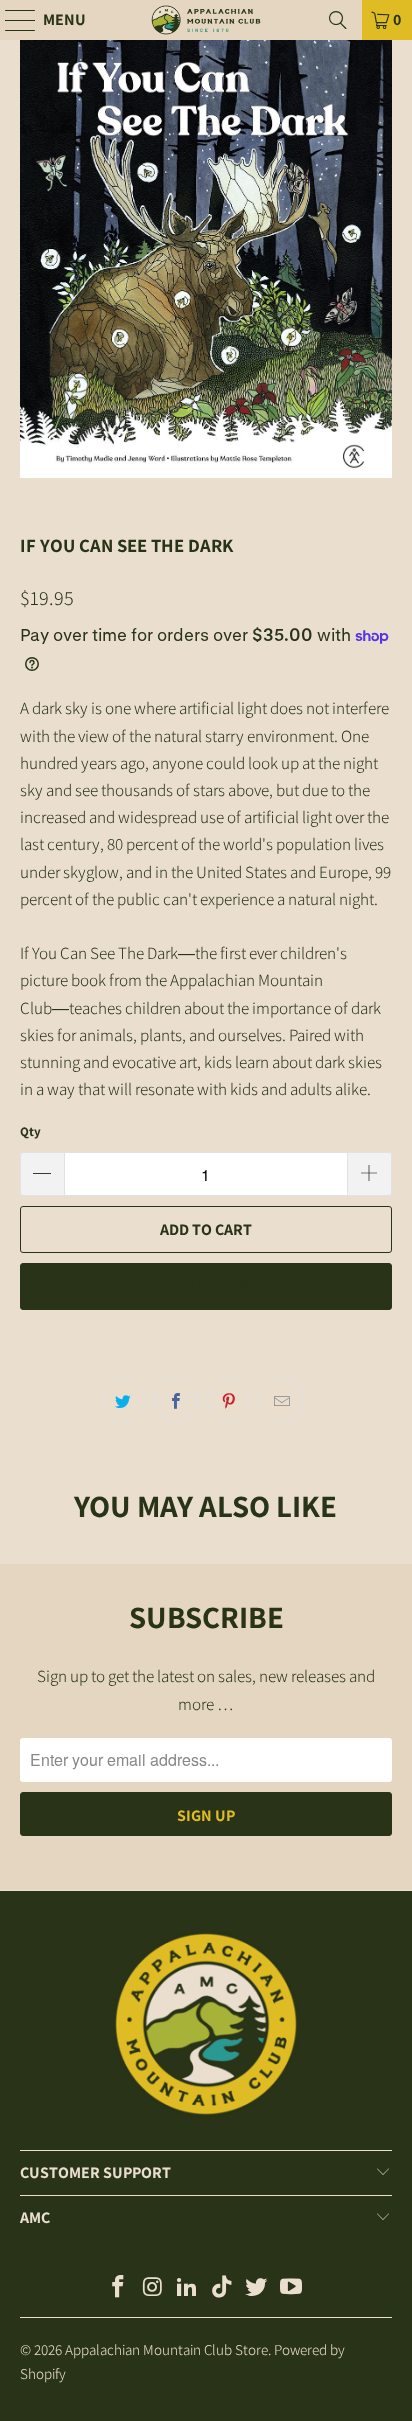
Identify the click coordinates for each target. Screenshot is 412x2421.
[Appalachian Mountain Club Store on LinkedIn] (188, 2288)
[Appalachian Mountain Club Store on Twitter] (257, 2288)
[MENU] (11, 20)
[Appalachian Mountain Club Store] (206, 20)
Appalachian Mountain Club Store (166, 2349)
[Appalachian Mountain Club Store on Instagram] (153, 2288)
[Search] (338, 20)
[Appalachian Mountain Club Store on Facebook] (118, 2288)
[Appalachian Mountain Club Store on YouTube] (292, 2288)
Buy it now (206, 1286)
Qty (30, 1131)
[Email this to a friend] (282, 1400)
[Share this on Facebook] (176, 1400)
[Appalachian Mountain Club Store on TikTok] (222, 2288)
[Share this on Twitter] (123, 1400)
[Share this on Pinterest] (229, 1400)
